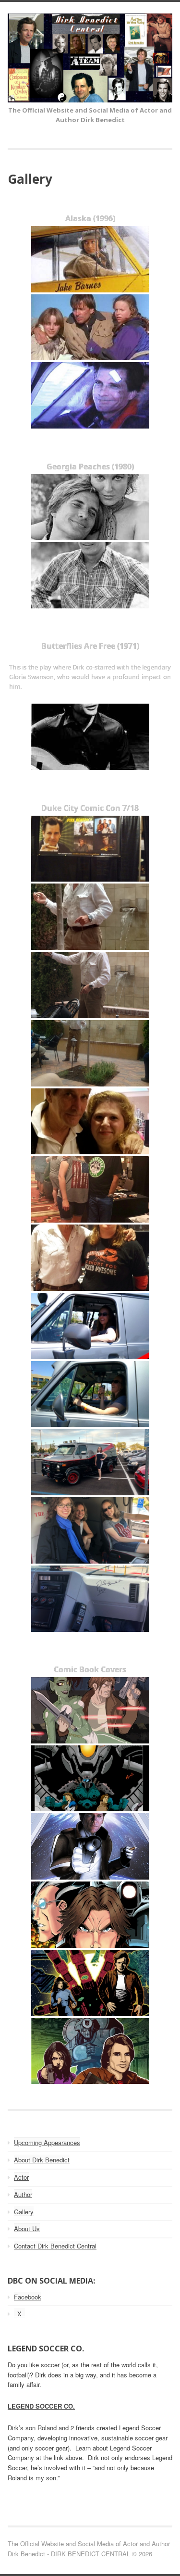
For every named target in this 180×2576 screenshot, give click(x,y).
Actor (21, 2177)
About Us (27, 2229)
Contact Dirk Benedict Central (55, 2246)
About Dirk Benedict (42, 2160)
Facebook (28, 2297)
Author (23, 2194)
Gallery (24, 2212)
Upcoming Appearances (47, 2142)
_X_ (19, 2314)
